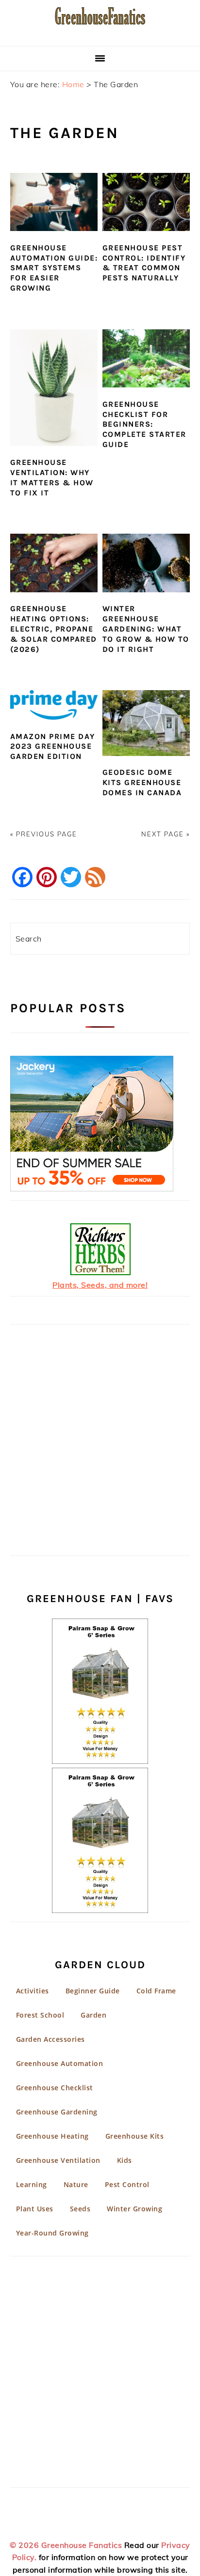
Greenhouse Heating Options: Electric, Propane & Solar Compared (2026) (54, 629)
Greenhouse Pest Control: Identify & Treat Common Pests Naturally (144, 263)
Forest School (40, 2015)
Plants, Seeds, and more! (100, 1285)
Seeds (80, 2209)
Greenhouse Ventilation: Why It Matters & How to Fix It (52, 477)
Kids (125, 2160)
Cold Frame (156, 1991)
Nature (76, 2184)
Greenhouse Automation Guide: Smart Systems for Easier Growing (54, 268)
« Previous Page (44, 834)
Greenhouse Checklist (55, 2088)
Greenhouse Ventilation (58, 2160)
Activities (33, 1991)
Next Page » (166, 834)
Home (73, 84)
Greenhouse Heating (52, 2136)
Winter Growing (134, 2209)
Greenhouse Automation (60, 2063)
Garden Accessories (50, 2039)
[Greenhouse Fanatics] (100, 35)
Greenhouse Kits (135, 2136)
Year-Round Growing (52, 2233)
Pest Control (127, 2184)
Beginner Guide (93, 1991)
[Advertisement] (100, 1447)
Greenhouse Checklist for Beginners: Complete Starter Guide (144, 424)
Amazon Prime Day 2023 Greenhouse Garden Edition (53, 747)
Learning (32, 2184)
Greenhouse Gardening (57, 2112)
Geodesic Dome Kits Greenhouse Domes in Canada (142, 782)
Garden (93, 2015)
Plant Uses (35, 2209)
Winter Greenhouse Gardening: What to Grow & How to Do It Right (146, 629)
